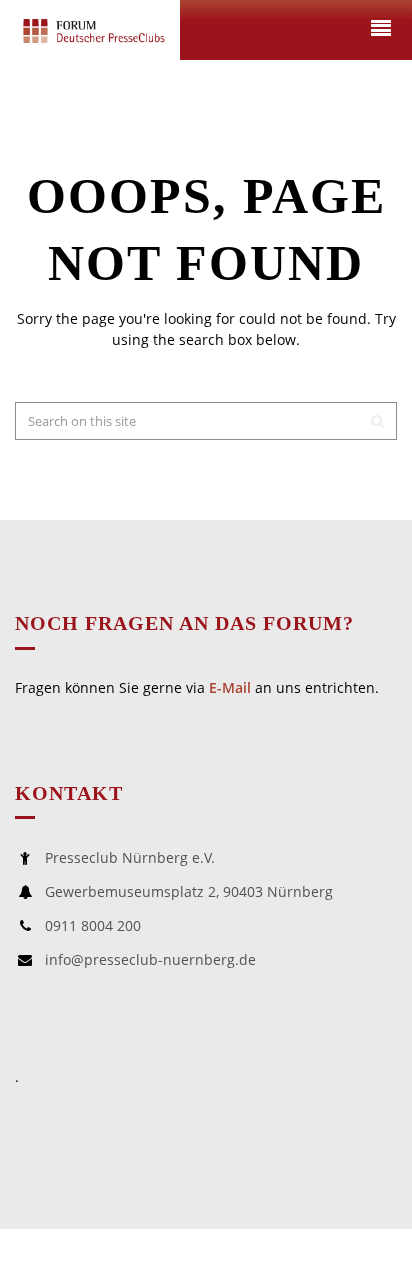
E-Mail (230, 687)
